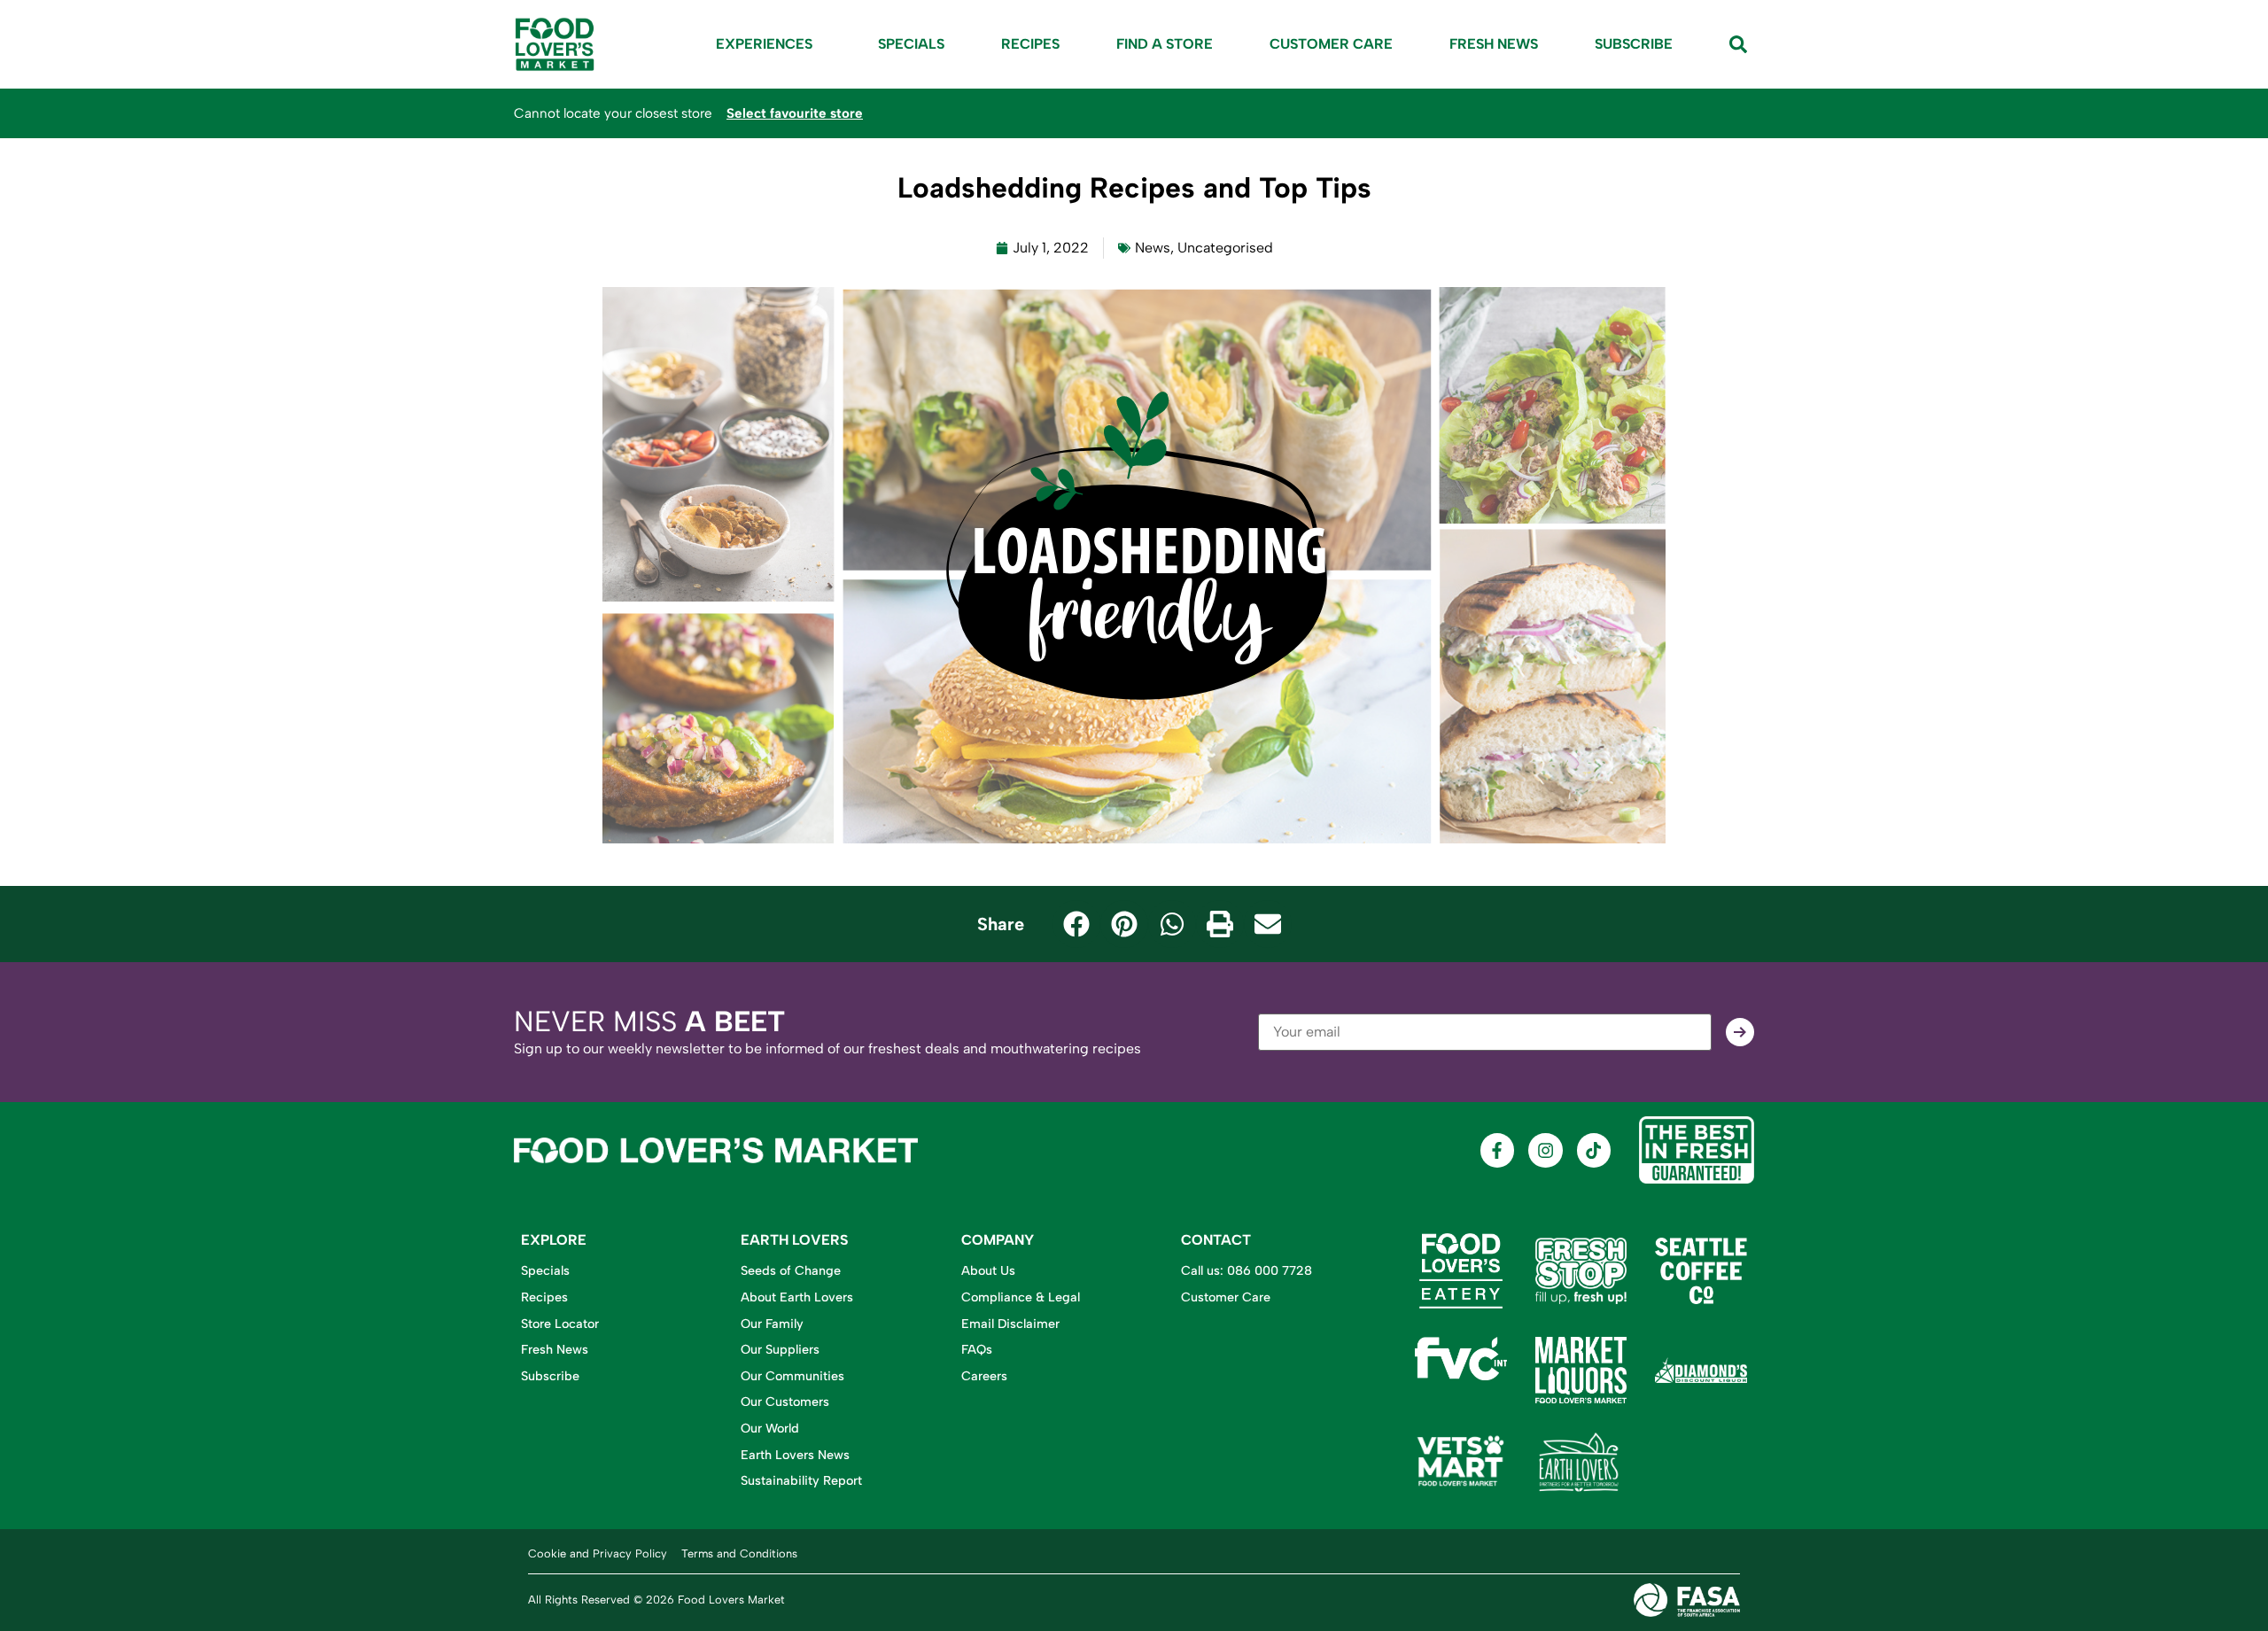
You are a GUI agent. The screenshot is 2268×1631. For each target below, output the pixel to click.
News (1153, 248)
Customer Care (1331, 44)
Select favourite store (795, 113)
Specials (911, 44)
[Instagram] (1545, 1150)
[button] (1076, 924)
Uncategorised (1225, 248)
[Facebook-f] (1497, 1150)
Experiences (764, 44)
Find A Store (1165, 44)
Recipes (1030, 44)
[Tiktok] (1594, 1150)
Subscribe (1634, 44)
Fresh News (1494, 44)
